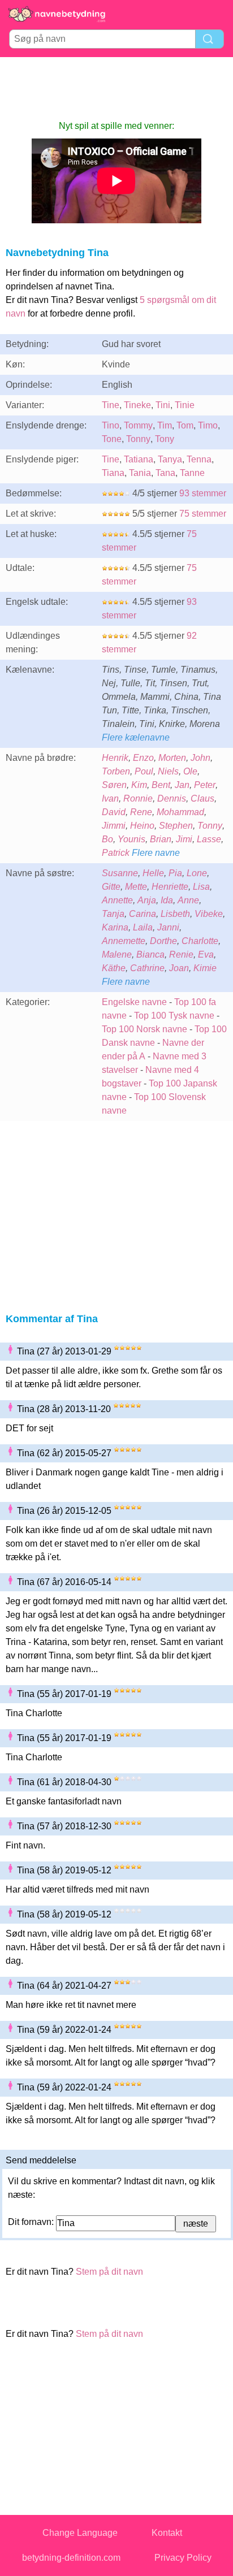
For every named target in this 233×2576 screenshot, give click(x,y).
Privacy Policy (183, 2558)
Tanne (192, 473)
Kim (139, 785)
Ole (190, 771)
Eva (206, 954)
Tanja (113, 914)
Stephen (176, 826)
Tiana (113, 473)
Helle (153, 873)
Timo (208, 425)
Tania (140, 473)
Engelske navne (134, 1002)
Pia (175, 873)
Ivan (110, 798)
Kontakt (167, 2533)
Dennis (172, 798)
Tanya (170, 459)
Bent (161, 785)
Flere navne (156, 853)
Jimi (184, 839)
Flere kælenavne (136, 737)
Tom (185, 425)
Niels (168, 771)
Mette (136, 887)
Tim (165, 425)
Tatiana (139, 459)
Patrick (116, 853)
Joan (179, 968)
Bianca (150, 954)
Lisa (201, 887)
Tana (165, 473)
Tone (112, 439)
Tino (111, 425)
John (200, 758)
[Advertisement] (116, 88)
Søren (114, 785)
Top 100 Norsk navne (144, 1029)
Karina (115, 927)
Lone (197, 873)
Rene (141, 812)
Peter (205, 785)
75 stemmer (203, 514)
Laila (143, 927)
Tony (165, 439)
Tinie (185, 405)
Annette (117, 900)
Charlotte (200, 941)
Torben (116, 771)
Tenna (199, 459)
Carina (143, 914)
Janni (168, 927)
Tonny (138, 439)
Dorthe (163, 941)
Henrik (115, 758)
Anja (147, 900)
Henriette (170, 887)
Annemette (124, 941)
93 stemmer (203, 493)
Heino (142, 826)
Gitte (111, 887)
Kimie (205, 968)
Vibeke (209, 914)
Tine (111, 405)
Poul (144, 771)
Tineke (137, 405)
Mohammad (180, 812)
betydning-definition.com (71, 2558)
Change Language (80, 2533)
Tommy (138, 425)
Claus (202, 798)
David (114, 812)
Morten (172, 758)
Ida (167, 900)
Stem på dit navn (109, 2272)
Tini (163, 405)
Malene (117, 954)
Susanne (120, 873)
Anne (188, 900)
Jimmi (114, 826)
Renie (181, 954)
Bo (107, 839)
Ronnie (138, 798)
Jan (182, 785)
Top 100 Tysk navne (174, 1016)
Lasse (209, 839)
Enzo (143, 758)
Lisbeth (175, 914)
